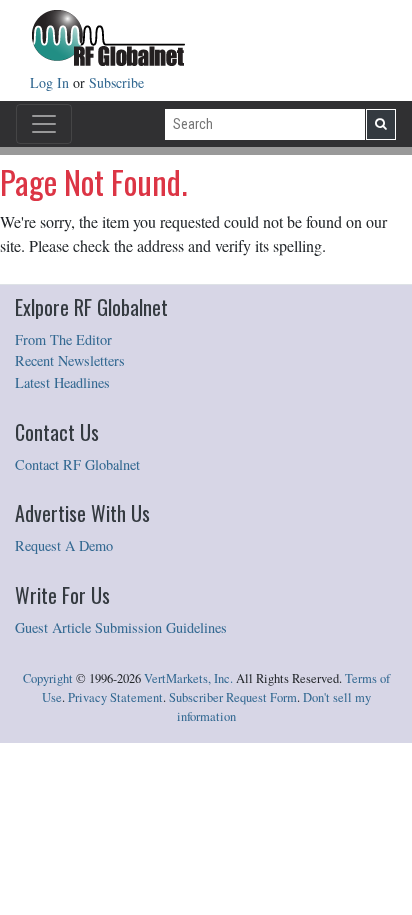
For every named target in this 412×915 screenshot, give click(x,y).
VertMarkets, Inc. (188, 678)
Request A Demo (64, 545)
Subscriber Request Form (233, 697)
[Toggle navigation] (44, 124)
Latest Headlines (62, 382)
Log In (51, 82)
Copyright (48, 678)
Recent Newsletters (70, 360)
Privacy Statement (115, 697)
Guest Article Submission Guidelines (121, 627)
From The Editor (63, 339)
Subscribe (116, 82)
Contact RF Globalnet (77, 464)
